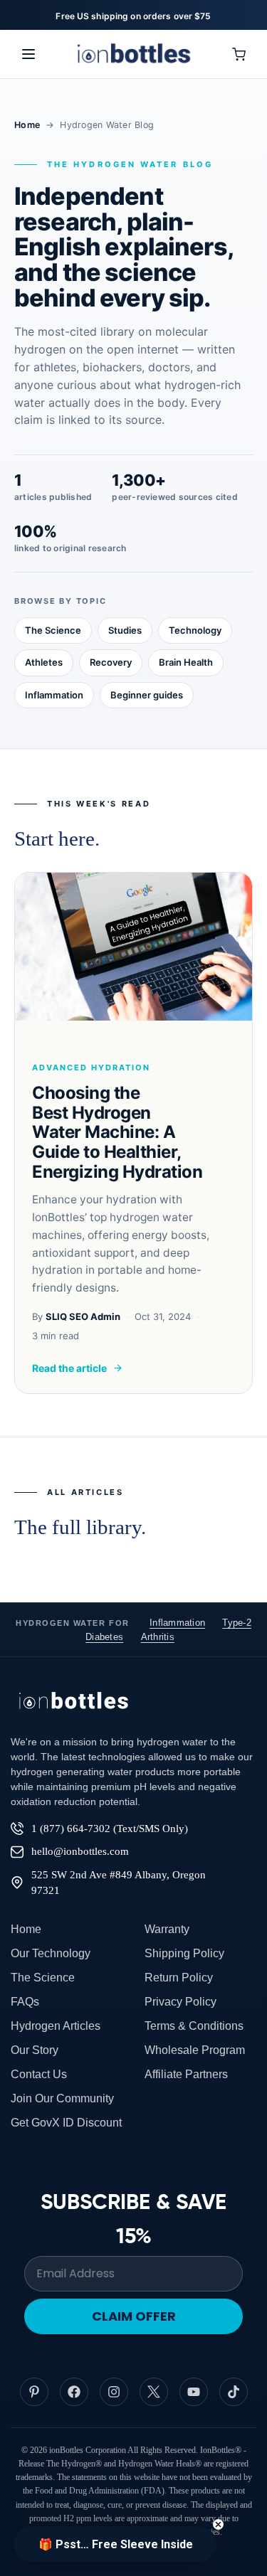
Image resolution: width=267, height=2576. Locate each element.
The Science (53, 630)
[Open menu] (28, 54)
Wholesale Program (195, 2050)
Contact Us (39, 2074)
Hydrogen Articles (56, 2026)
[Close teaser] (218, 2524)
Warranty (167, 1929)
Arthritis (158, 1637)
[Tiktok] (234, 2392)
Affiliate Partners (186, 2074)
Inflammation (54, 695)
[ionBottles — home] (134, 54)
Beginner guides (147, 695)
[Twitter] (154, 2392)
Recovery (111, 662)
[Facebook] (74, 2392)
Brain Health (186, 662)
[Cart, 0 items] (239, 54)
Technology (195, 630)
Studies (125, 630)
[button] (115, 2544)
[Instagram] (114, 2392)
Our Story (35, 2050)
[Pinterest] (34, 2392)
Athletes (44, 662)
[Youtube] (194, 2392)
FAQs (25, 2002)
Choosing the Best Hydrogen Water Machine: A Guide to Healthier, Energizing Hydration (117, 1132)
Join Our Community (62, 2098)
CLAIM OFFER (134, 2316)
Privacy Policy (180, 2002)
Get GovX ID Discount (66, 2123)
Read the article (69, 1368)
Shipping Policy (184, 1953)
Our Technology (51, 1953)
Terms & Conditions (194, 2026)
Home (27, 125)
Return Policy (179, 1978)
